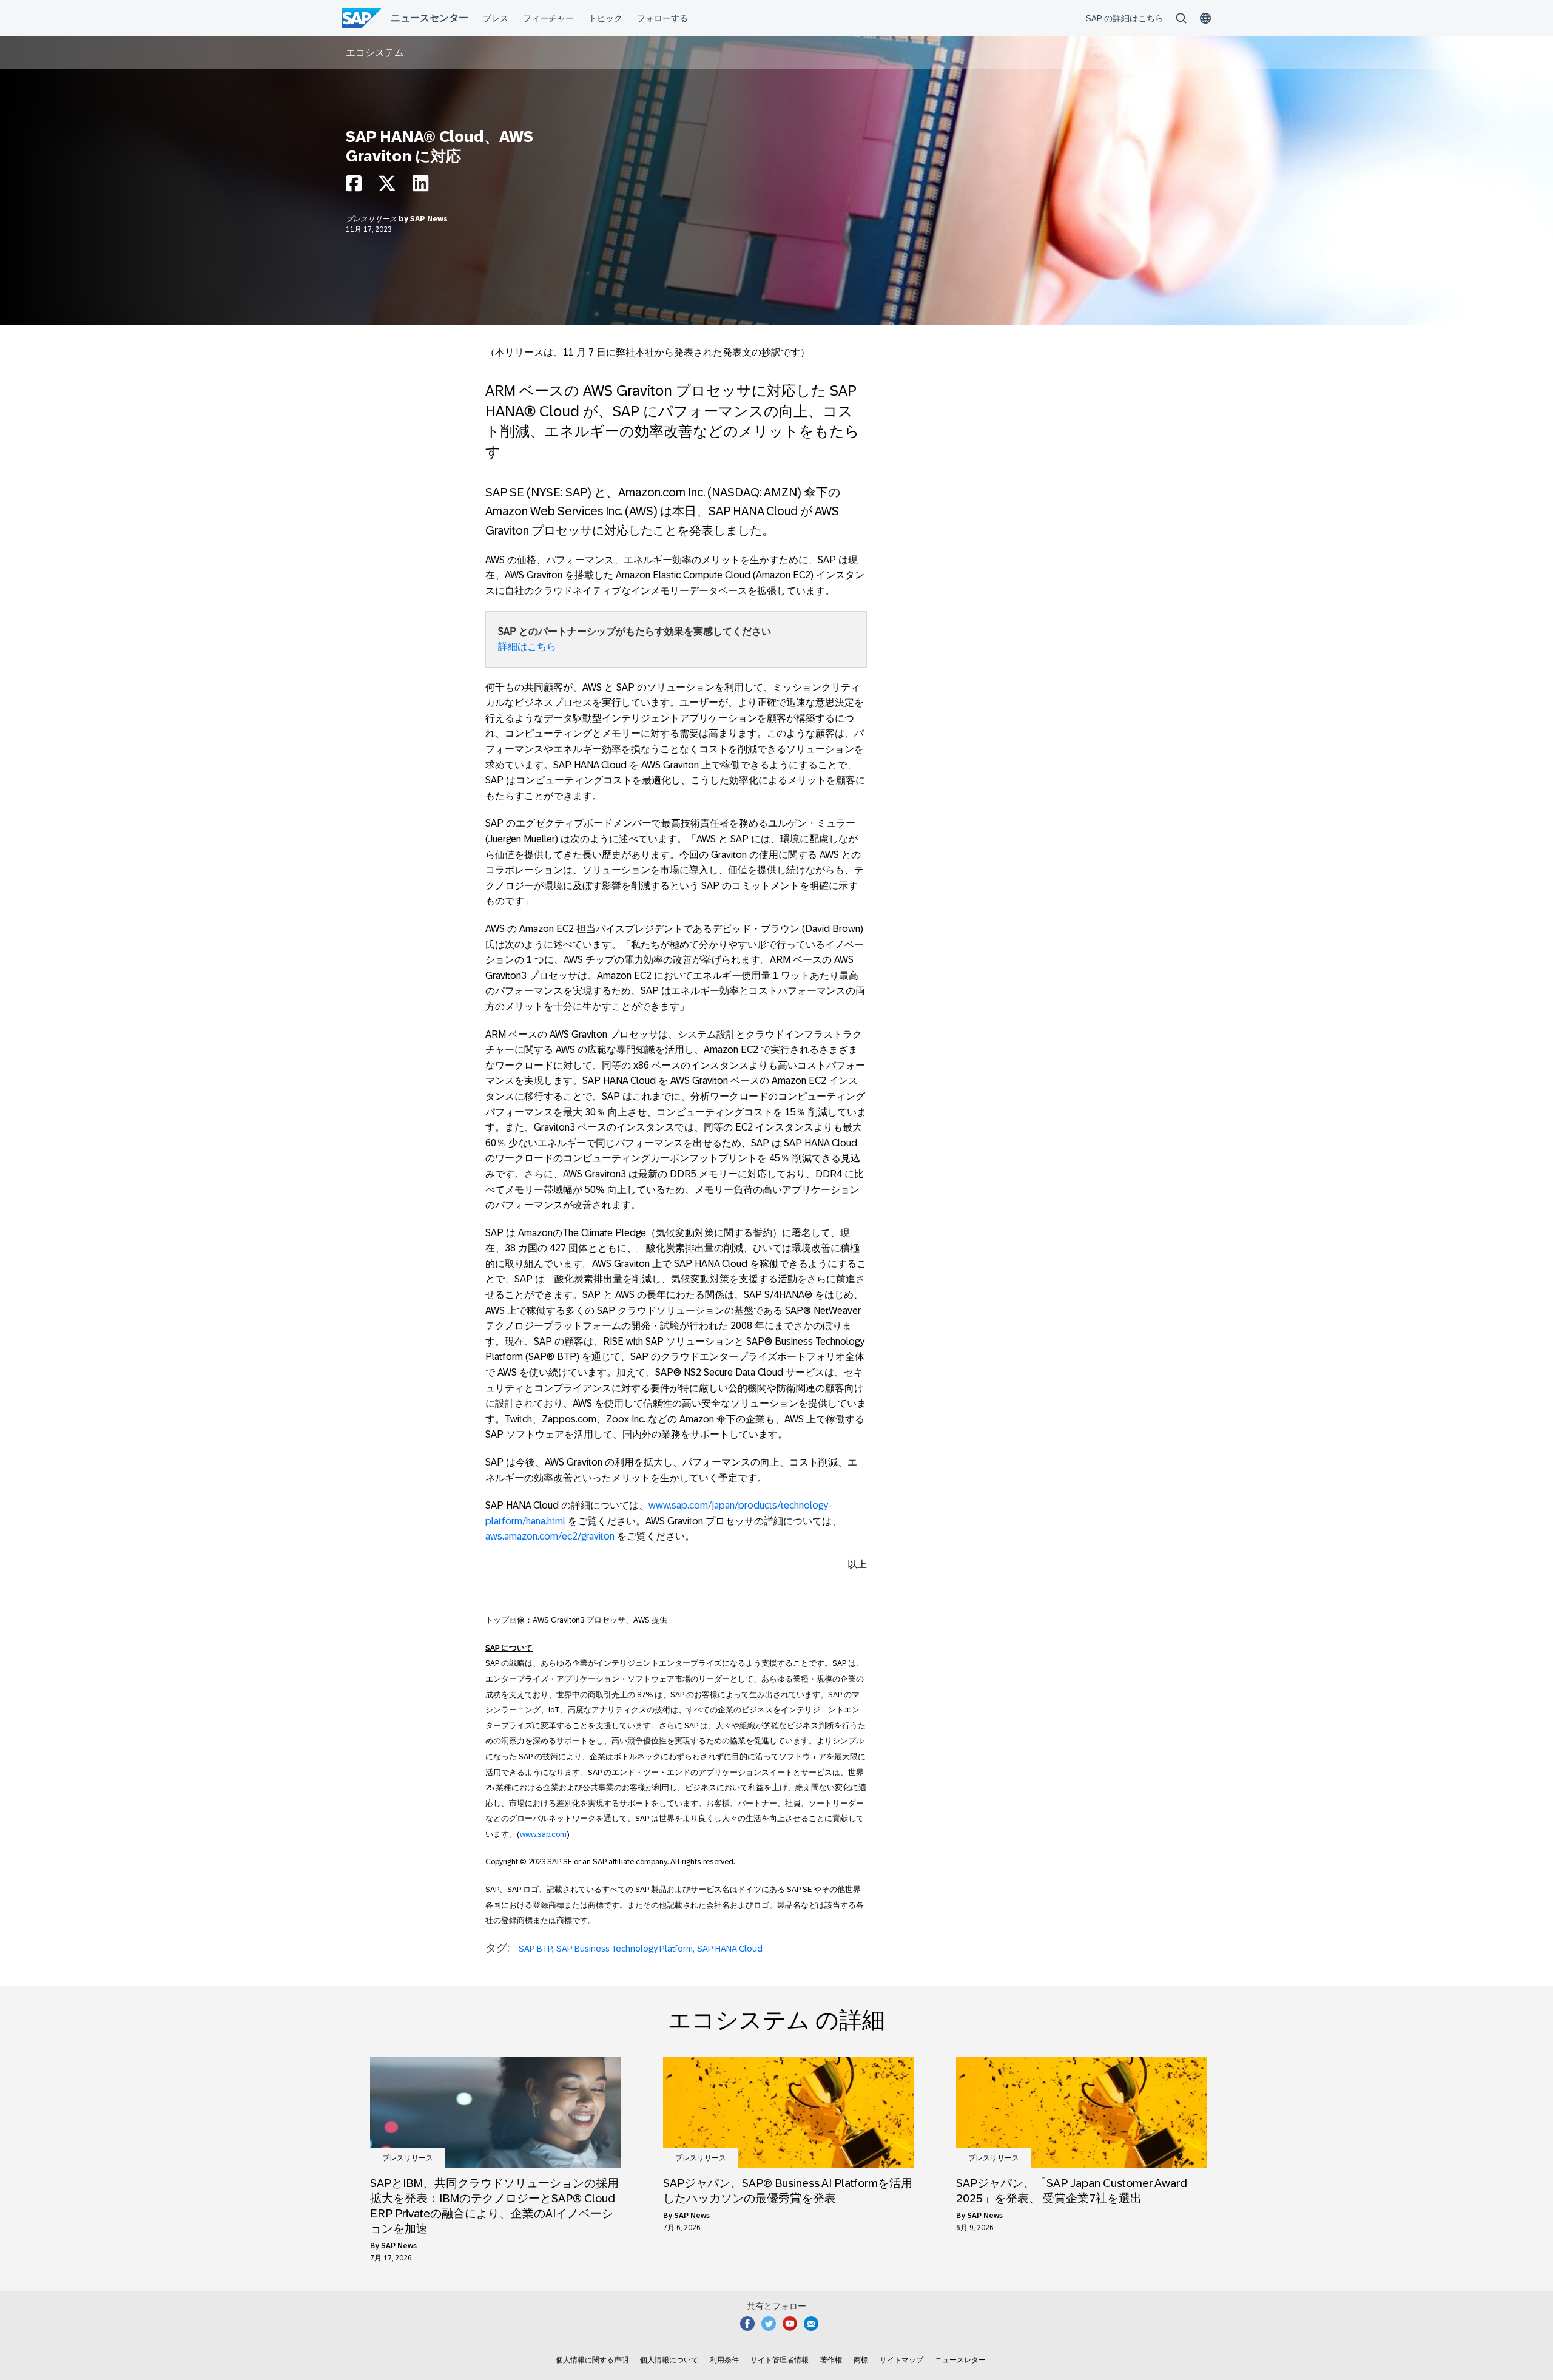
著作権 (831, 2360)
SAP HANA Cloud (730, 1949)
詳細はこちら (527, 647)
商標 (861, 2360)
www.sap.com (543, 1834)
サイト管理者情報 (780, 2360)
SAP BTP (535, 1949)
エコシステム (375, 52)
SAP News (429, 219)
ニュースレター (960, 2360)
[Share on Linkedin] (420, 187)
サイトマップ (901, 2360)
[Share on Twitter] (387, 187)
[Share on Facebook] (354, 187)
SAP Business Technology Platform (625, 1949)
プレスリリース (372, 219)
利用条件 (724, 2360)
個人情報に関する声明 (592, 2360)
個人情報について (669, 2360)
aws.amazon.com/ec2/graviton (550, 1536)
